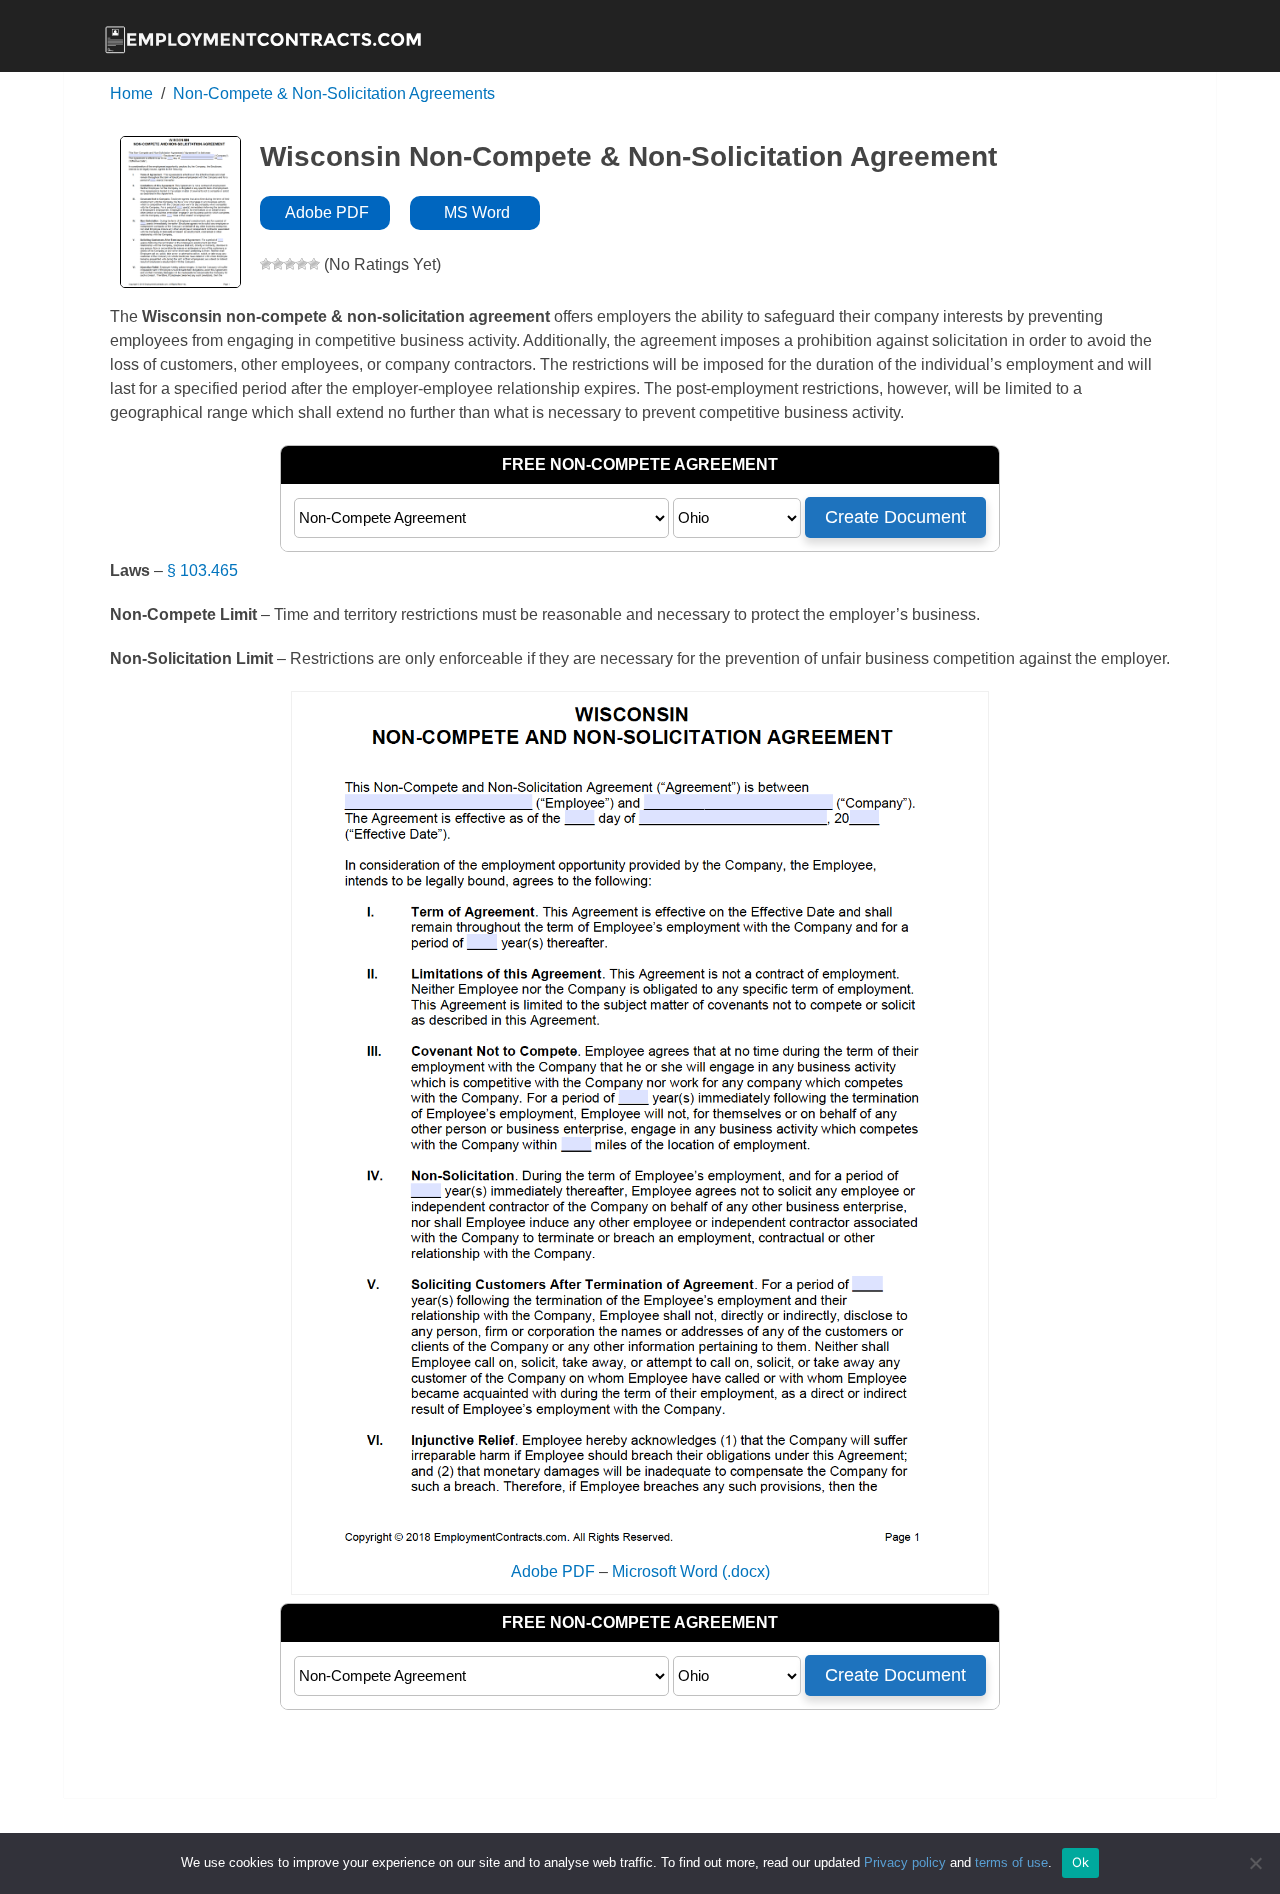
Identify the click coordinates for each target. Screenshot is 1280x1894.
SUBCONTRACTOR (1110, 120)
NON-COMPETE (509, 120)
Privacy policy (905, 1862)
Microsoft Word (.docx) (691, 1571)
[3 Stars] (290, 264)
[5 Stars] (314, 264)
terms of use (1011, 1862)
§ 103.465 (202, 570)
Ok (1081, 1862)
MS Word (475, 212)
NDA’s (653, 120)
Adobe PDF (325, 212)
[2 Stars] (278, 264)
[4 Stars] (302, 264)
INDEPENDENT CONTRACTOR (856, 120)
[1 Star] (266, 264)
